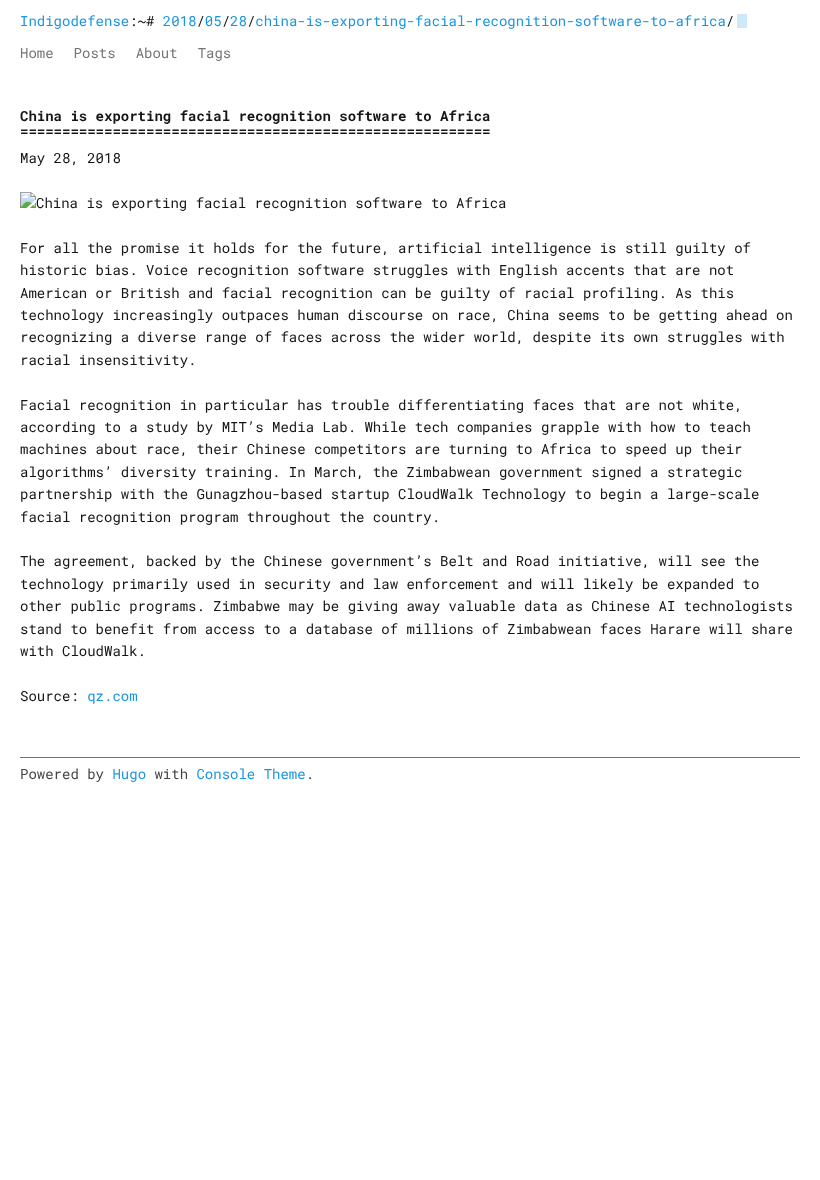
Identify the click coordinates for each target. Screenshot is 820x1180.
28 (238, 20)
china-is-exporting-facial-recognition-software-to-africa (490, 20)
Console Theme (250, 773)
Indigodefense (74, 20)
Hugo (129, 773)
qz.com (112, 695)
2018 (180, 20)
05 (213, 20)
